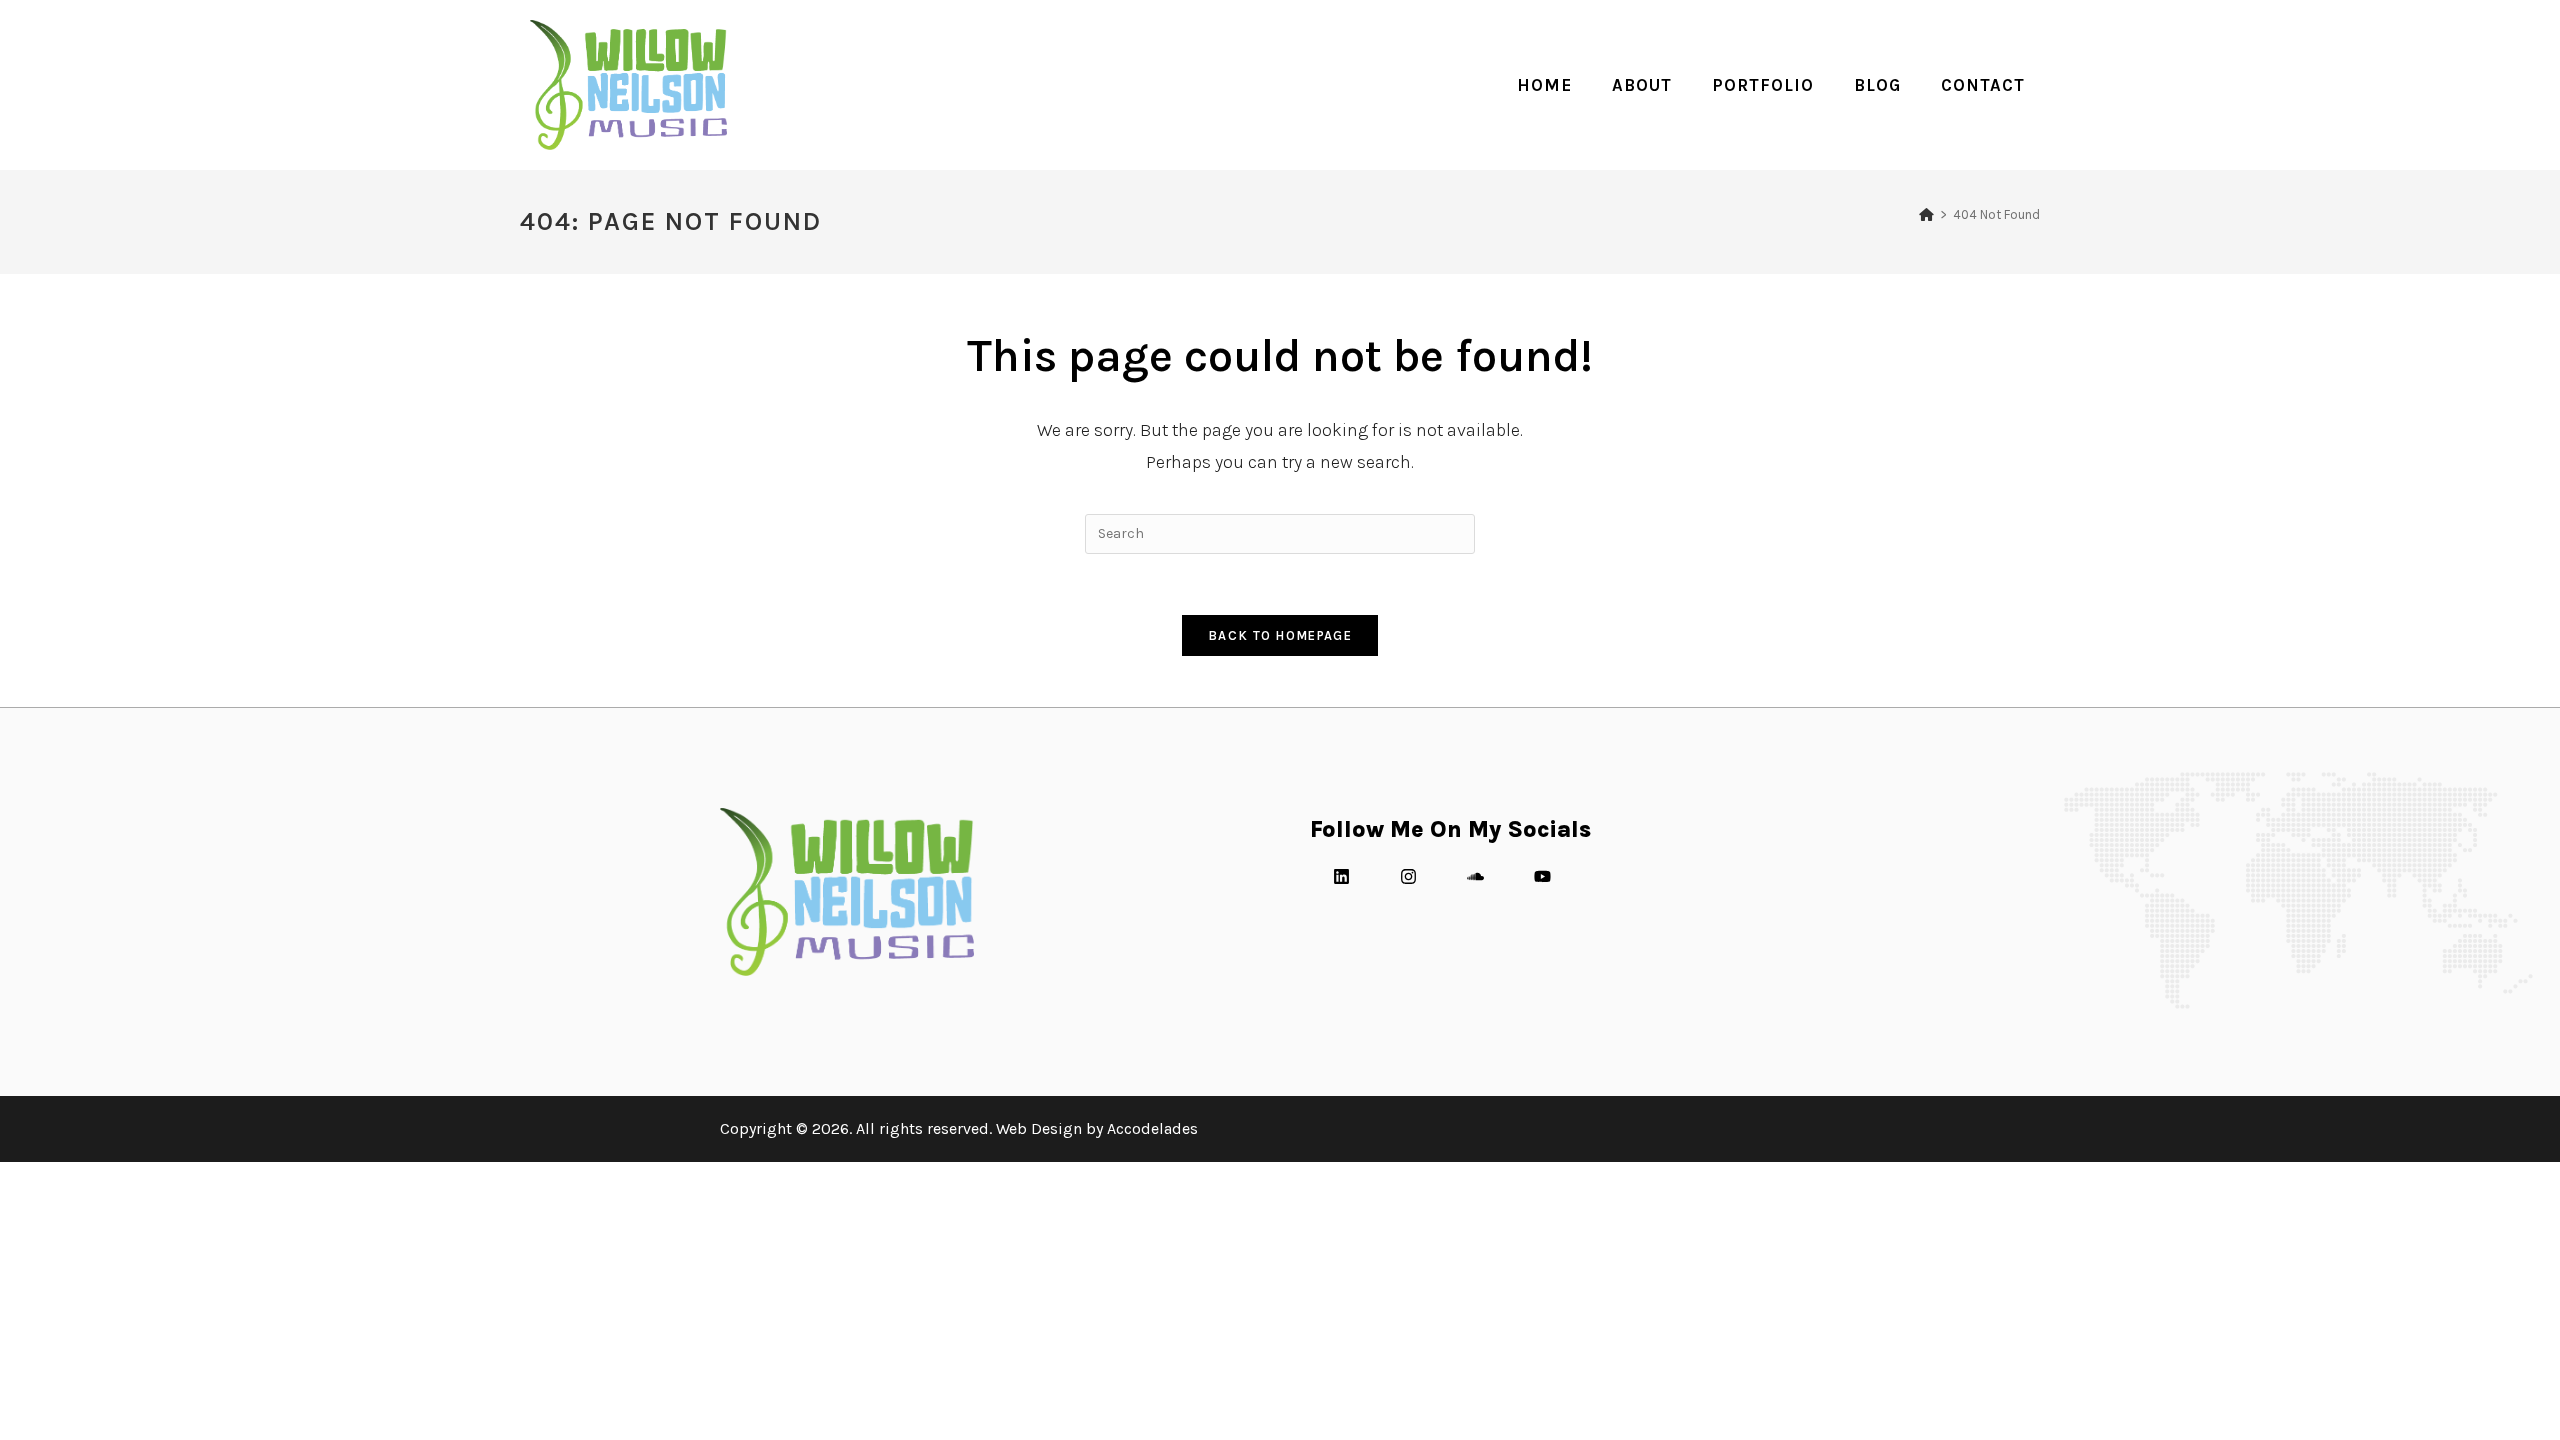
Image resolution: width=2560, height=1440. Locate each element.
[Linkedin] (1341, 877)
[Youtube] (1542, 877)
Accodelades (1152, 1128)
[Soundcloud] (1475, 877)
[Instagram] (1408, 877)
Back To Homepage (1280, 635)
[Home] (1926, 214)
